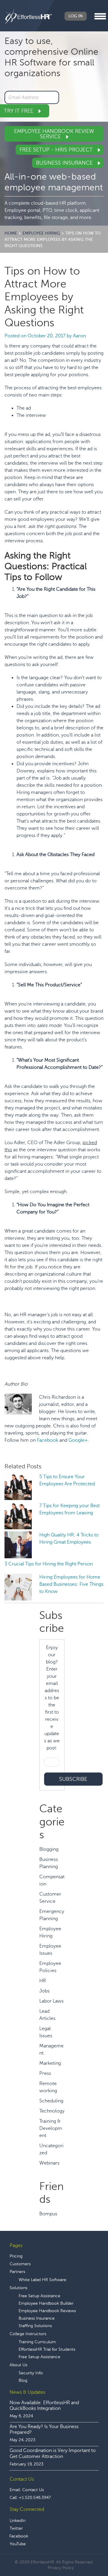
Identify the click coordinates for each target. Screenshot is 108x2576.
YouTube (18, 2544)
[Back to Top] (87, 2553)
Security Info (31, 2373)
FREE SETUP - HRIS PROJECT (57, 150)
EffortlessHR (28, 16)
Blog (23, 2380)
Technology (52, 2111)
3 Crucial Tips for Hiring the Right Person (49, 1564)
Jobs (44, 1991)
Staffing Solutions (35, 2326)
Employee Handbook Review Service (54, 134)
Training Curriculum (37, 2342)
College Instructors (28, 2334)
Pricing (16, 2256)
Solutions (18, 2288)
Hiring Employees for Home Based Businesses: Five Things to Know (71, 1584)
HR (43, 1981)
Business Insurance (65, 163)
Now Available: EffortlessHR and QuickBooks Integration (44, 2406)
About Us (18, 2365)
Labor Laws (51, 2001)
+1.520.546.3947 (35, 2498)
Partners (17, 2272)
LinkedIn (18, 2521)
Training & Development (51, 2128)
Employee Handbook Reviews (47, 2311)
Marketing (50, 2063)
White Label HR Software (42, 2280)
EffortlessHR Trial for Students (47, 2349)
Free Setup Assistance (39, 2296)
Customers (20, 2264)
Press (45, 2073)
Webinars (49, 2163)
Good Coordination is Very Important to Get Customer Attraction (53, 2453)
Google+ (78, 1440)
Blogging (49, 1849)
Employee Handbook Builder (46, 2303)
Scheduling (51, 2101)
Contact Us (33, 2490)
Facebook (47, 1440)
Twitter (16, 2528)
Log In (76, 16)
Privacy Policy (61, 2568)
